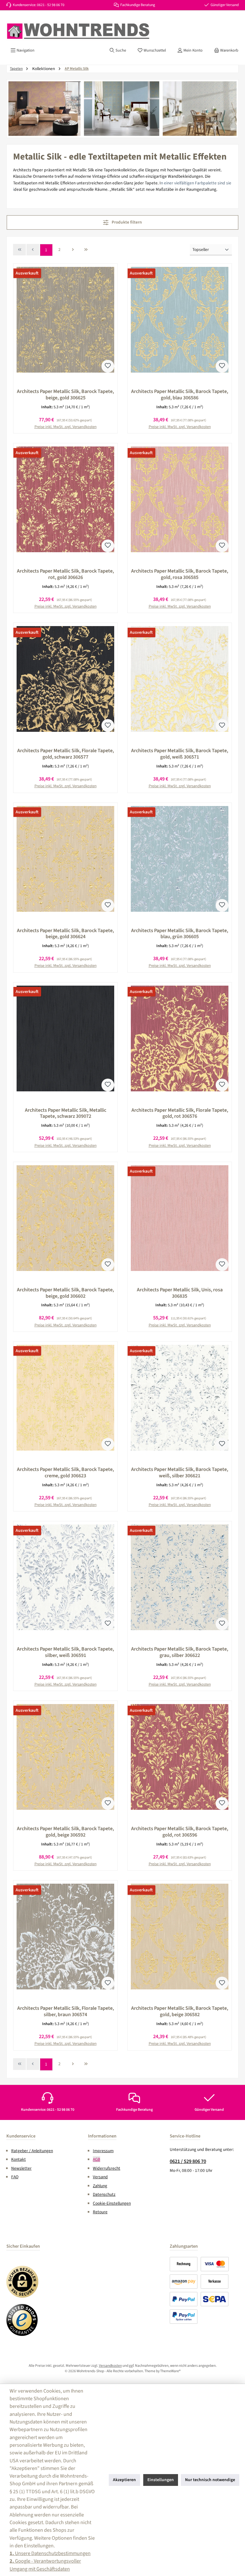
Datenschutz (104, 2194)
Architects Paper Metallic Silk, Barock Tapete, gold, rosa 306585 (180, 574)
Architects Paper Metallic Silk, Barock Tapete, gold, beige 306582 (180, 2012)
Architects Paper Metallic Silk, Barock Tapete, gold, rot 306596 (180, 1832)
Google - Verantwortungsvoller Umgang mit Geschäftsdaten (45, 2565)
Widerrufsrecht (107, 2168)
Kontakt (19, 2159)
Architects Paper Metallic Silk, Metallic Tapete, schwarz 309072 (66, 1114)
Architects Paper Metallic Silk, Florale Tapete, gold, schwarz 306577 (66, 754)
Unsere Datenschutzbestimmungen (50, 2553)
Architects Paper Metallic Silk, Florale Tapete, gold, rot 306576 (180, 1114)
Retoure (100, 2212)
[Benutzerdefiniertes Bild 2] (22, 2320)
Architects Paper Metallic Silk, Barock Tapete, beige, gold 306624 (65, 934)
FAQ (15, 2177)
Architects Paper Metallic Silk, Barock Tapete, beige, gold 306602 (65, 1293)
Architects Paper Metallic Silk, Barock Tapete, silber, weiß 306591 (65, 1652)
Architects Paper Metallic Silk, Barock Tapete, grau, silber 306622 (180, 1652)
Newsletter (21, 2168)
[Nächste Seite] (73, 250)
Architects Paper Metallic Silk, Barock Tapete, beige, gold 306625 (65, 395)
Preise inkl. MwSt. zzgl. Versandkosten (66, 427)
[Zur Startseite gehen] (78, 31)
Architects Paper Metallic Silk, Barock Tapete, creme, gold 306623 (65, 1473)
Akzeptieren (124, 2480)
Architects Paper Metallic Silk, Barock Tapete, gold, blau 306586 (180, 395)
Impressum (103, 2151)
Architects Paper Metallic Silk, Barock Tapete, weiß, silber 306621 (180, 1473)
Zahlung (100, 2186)
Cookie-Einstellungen (112, 2203)
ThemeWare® (170, 2371)
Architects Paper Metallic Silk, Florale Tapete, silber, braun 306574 (66, 2012)
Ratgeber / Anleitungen (32, 2151)
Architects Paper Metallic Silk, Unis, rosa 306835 (180, 1293)
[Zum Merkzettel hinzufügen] (108, 366)
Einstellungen (161, 2480)
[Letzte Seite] (86, 250)
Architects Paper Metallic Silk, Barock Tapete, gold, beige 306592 (65, 1832)
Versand (100, 2177)
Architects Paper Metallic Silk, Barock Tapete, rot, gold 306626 (65, 574)
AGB (97, 2159)
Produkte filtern (126, 222)
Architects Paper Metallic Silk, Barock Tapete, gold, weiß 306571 (180, 754)
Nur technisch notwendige (210, 2480)
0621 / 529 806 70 (188, 2161)
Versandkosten (110, 2366)
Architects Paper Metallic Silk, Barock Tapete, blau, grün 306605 (180, 934)
